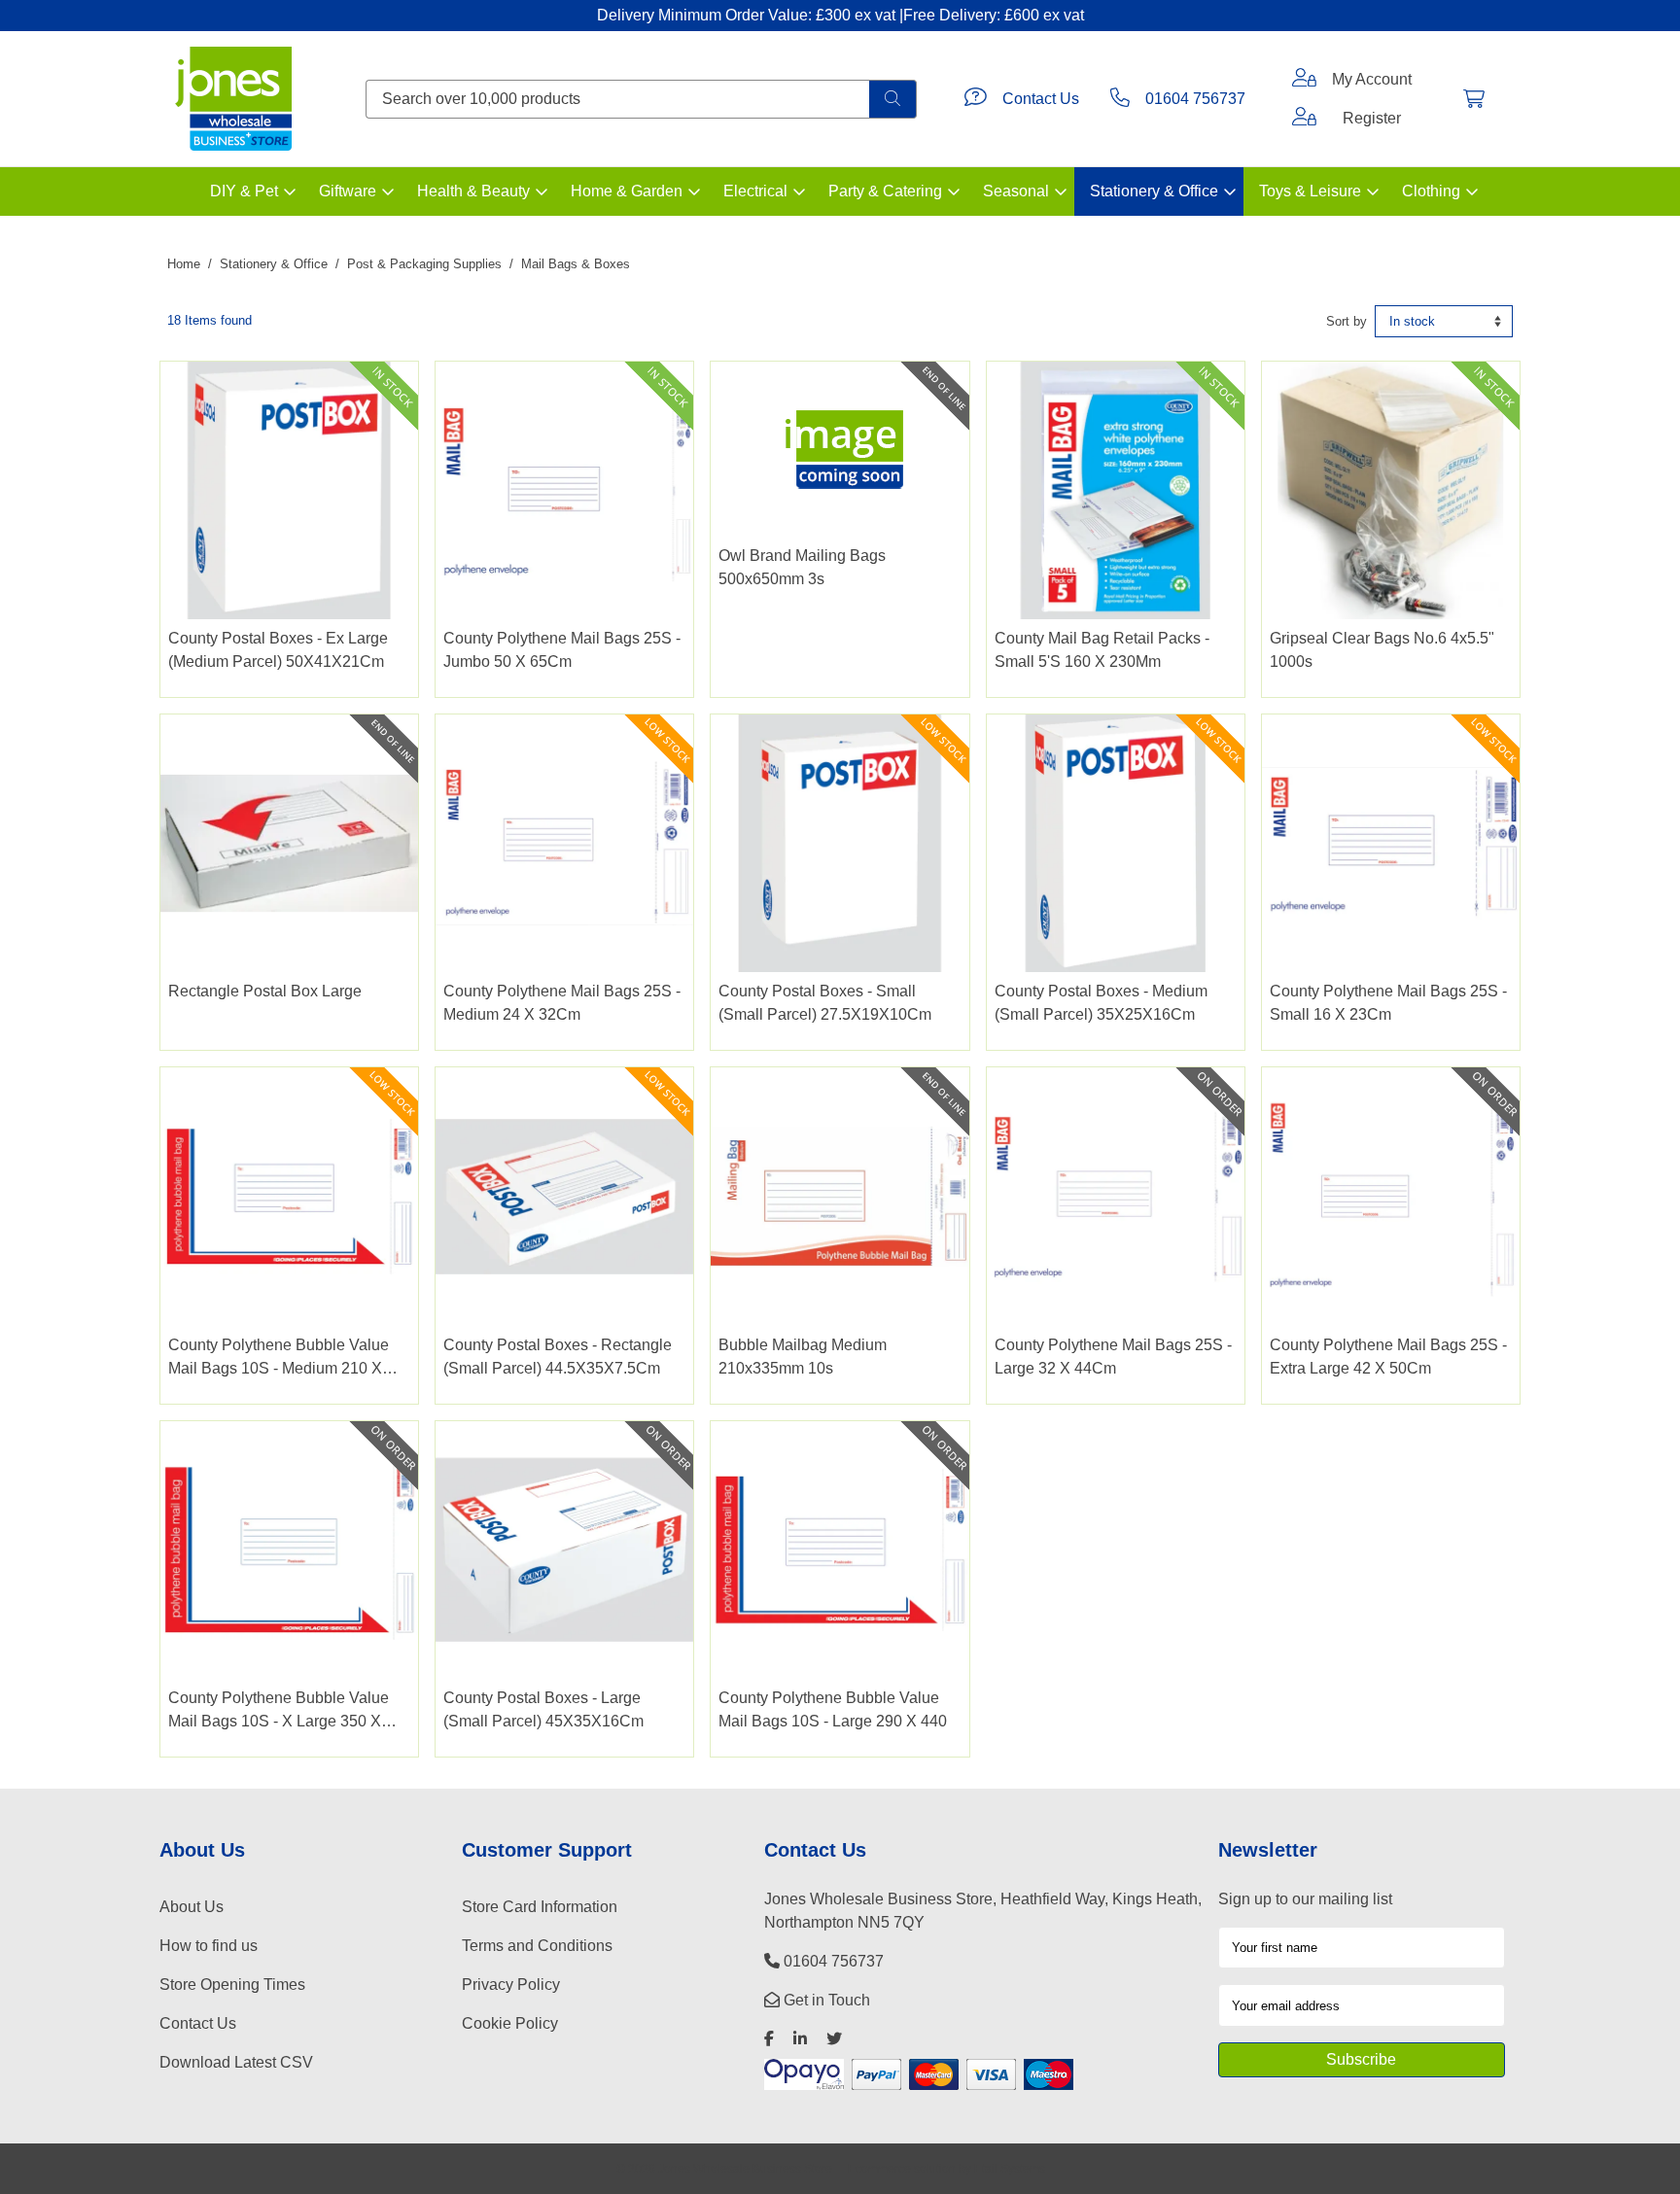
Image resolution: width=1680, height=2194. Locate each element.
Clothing (1431, 191)
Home (184, 264)
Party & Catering (885, 191)
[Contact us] (976, 99)
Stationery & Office (1154, 191)
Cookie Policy (510, 2023)
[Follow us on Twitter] (834, 2039)
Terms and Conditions (537, 1946)
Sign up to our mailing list (1305, 1899)
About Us (192, 1907)
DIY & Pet (244, 191)
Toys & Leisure (1310, 191)
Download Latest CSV (236, 2062)
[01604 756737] (1120, 99)
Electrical (755, 191)
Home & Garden (627, 191)
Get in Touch (825, 2000)
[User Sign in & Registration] (1304, 119)
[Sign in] (1304, 80)
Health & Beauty (473, 191)
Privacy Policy (511, 1985)
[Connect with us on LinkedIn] (800, 2039)
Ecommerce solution (902, 2168)
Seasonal (1016, 191)
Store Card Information (540, 1907)
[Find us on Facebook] (769, 2039)
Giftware (348, 191)
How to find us (209, 1946)
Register (1372, 118)
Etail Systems (1010, 2168)
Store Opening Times (232, 1985)
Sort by (1347, 321)
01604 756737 (1195, 99)
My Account (1372, 79)
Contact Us (1041, 99)
